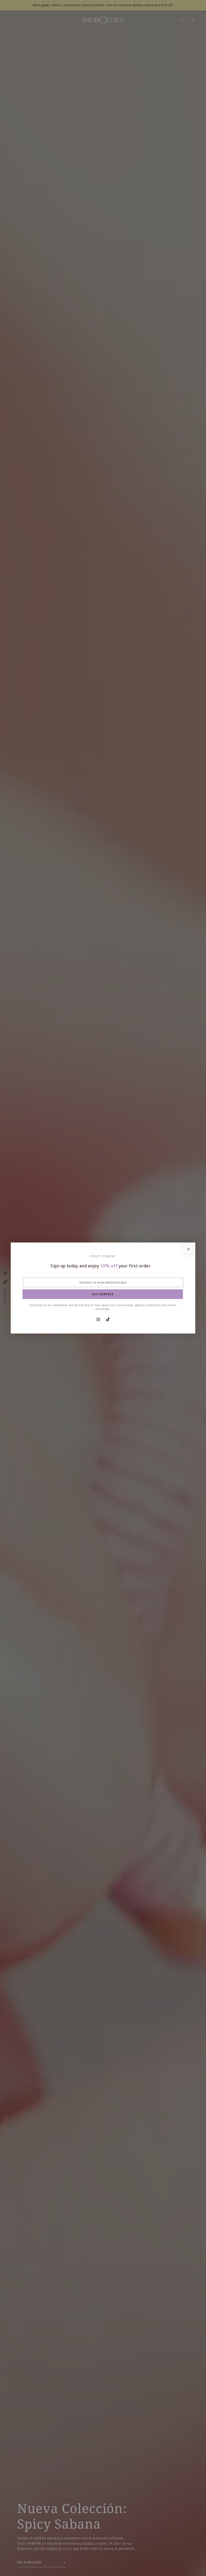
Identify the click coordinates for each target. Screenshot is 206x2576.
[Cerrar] (188, 1249)
